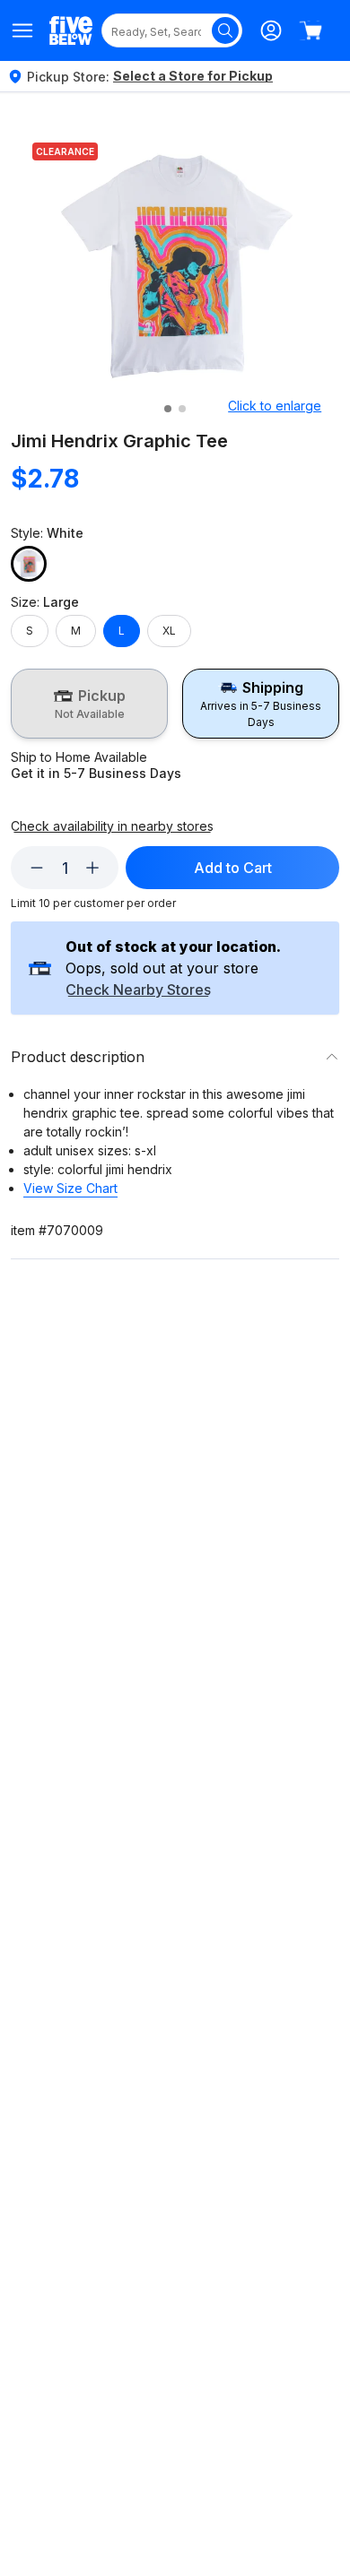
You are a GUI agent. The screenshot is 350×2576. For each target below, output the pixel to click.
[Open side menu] (23, 30)
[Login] (271, 30)
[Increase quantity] (92, 868)
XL (169, 631)
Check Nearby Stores (138, 990)
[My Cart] (311, 30)
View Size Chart (70, 1188)
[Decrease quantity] (37, 868)
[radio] (89, 704)
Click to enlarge (275, 406)
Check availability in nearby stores (112, 826)
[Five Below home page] (71, 30)
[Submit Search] (225, 30)
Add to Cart (233, 868)
